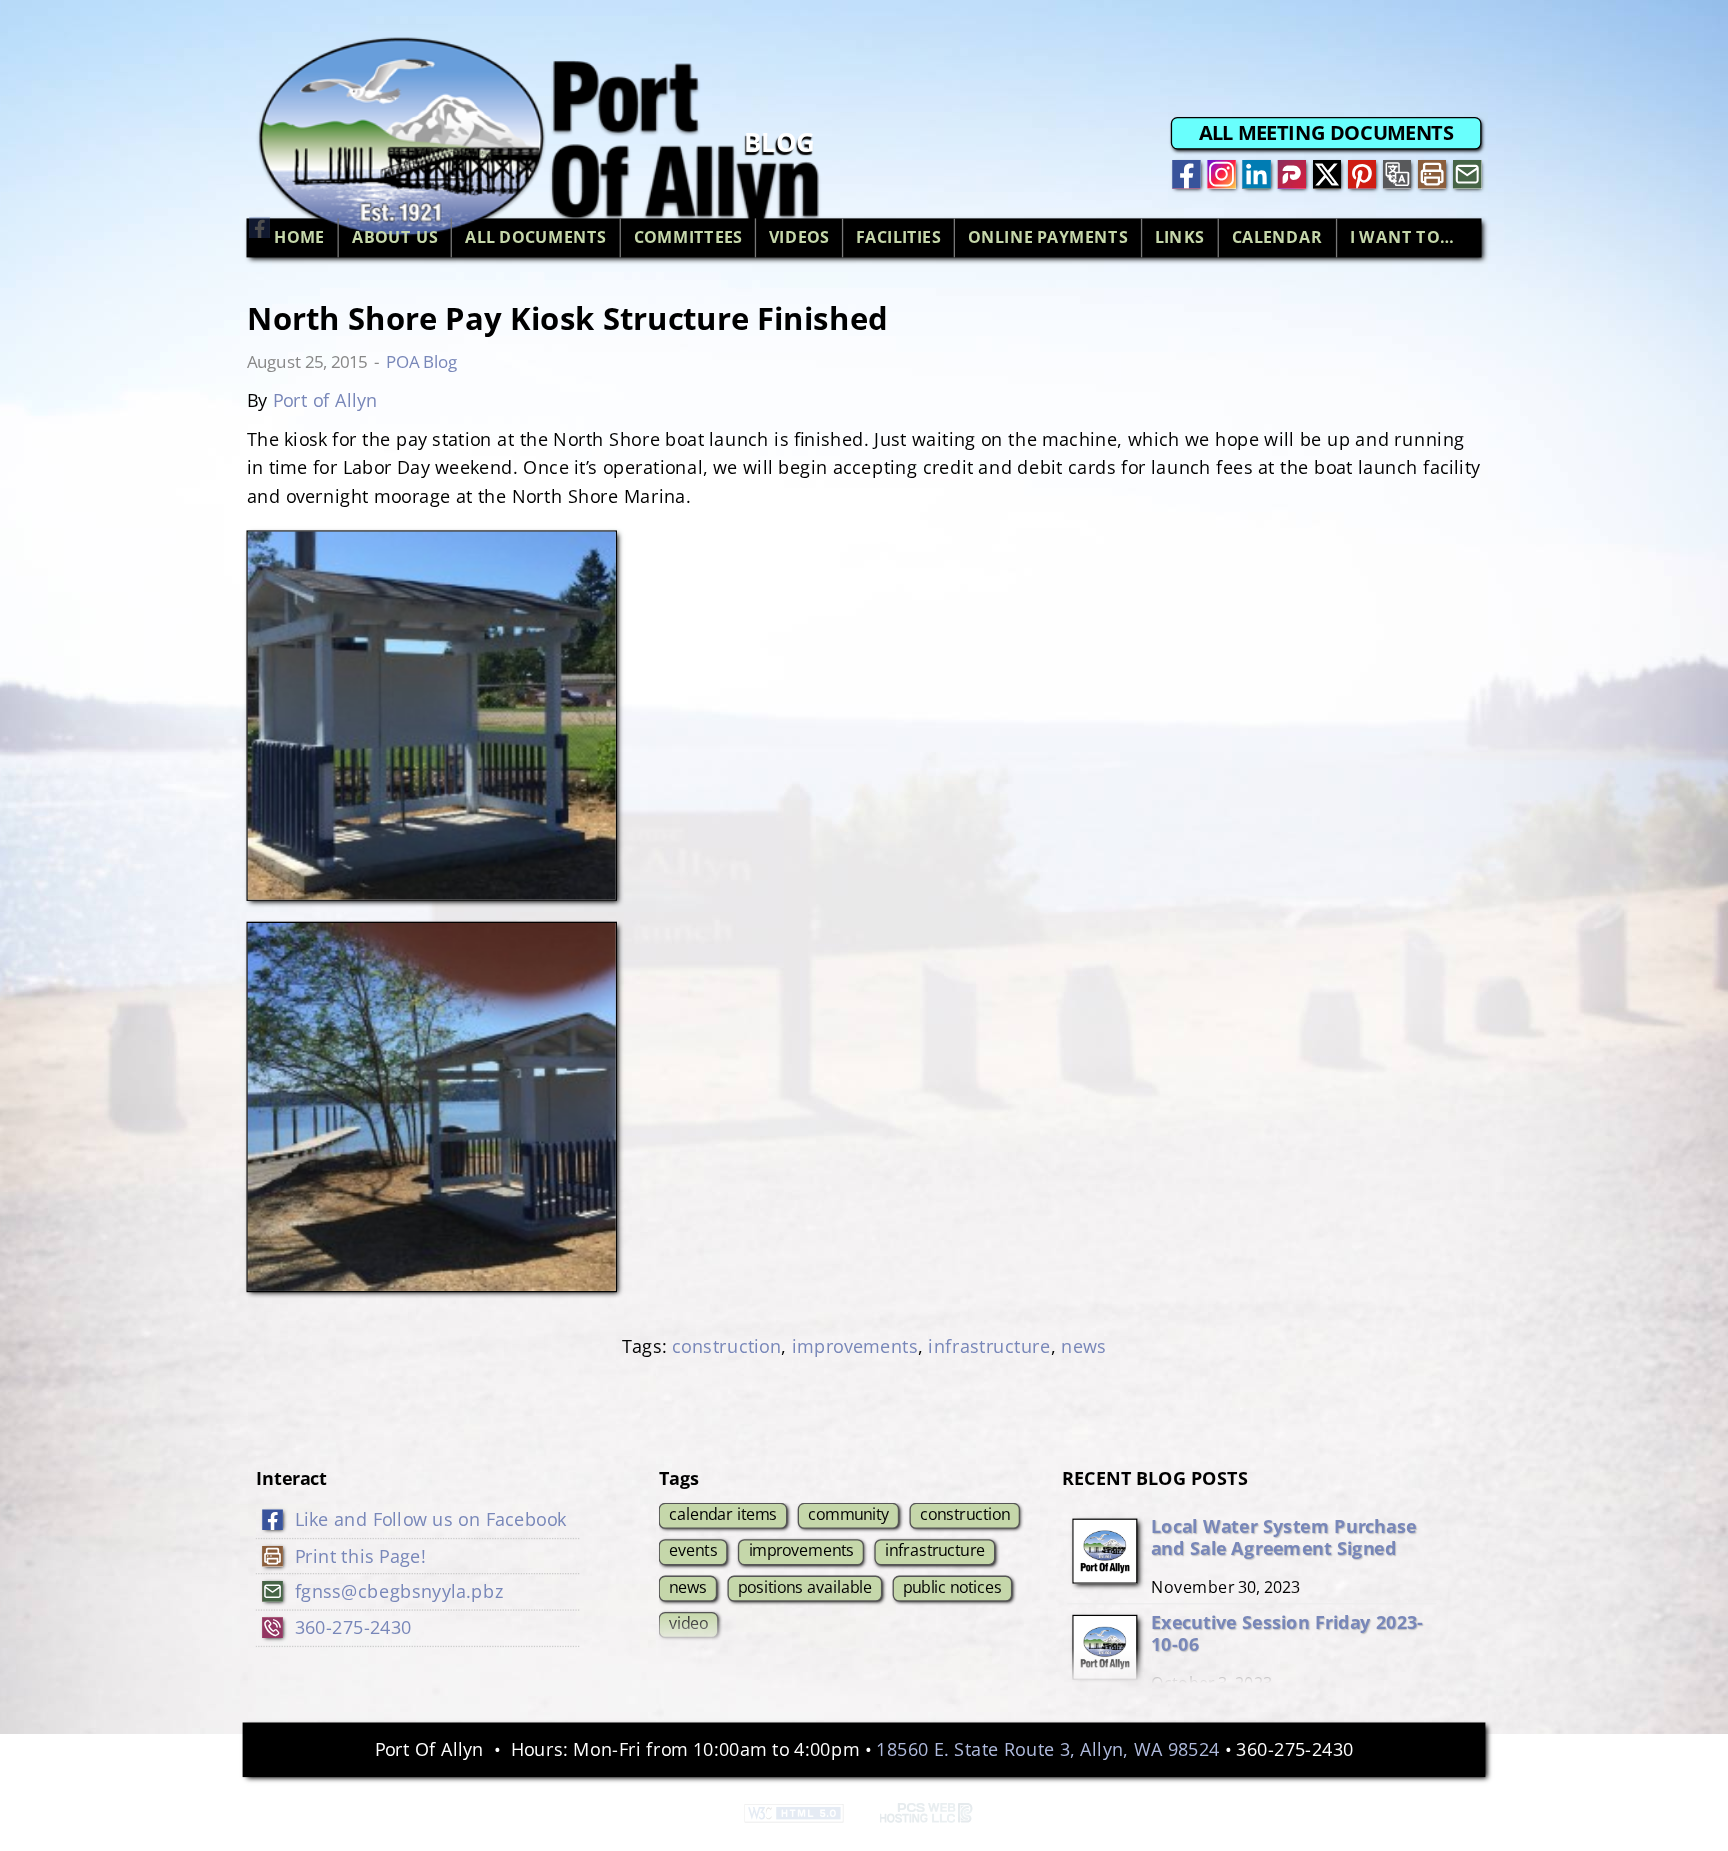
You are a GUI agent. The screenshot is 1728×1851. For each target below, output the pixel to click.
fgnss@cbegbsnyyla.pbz (399, 1591)
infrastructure (989, 1346)
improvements (855, 1346)
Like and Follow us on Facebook (431, 1518)
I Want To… (1402, 238)
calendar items (723, 1514)
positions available (805, 1586)
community (848, 1514)
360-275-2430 (353, 1627)
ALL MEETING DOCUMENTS (1326, 133)
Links (1179, 238)
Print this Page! (360, 1555)
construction (726, 1346)
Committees (688, 238)
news (1084, 1346)
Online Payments (1048, 238)
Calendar (1277, 238)
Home (299, 238)
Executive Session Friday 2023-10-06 (1286, 1632)
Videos (799, 238)
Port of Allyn (325, 399)
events (693, 1550)
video (688, 1623)
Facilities (898, 238)
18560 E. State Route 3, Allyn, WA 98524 (1047, 1749)
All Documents (536, 238)
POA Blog (422, 361)
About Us (395, 238)
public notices (952, 1586)
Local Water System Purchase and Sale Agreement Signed (1282, 1536)
